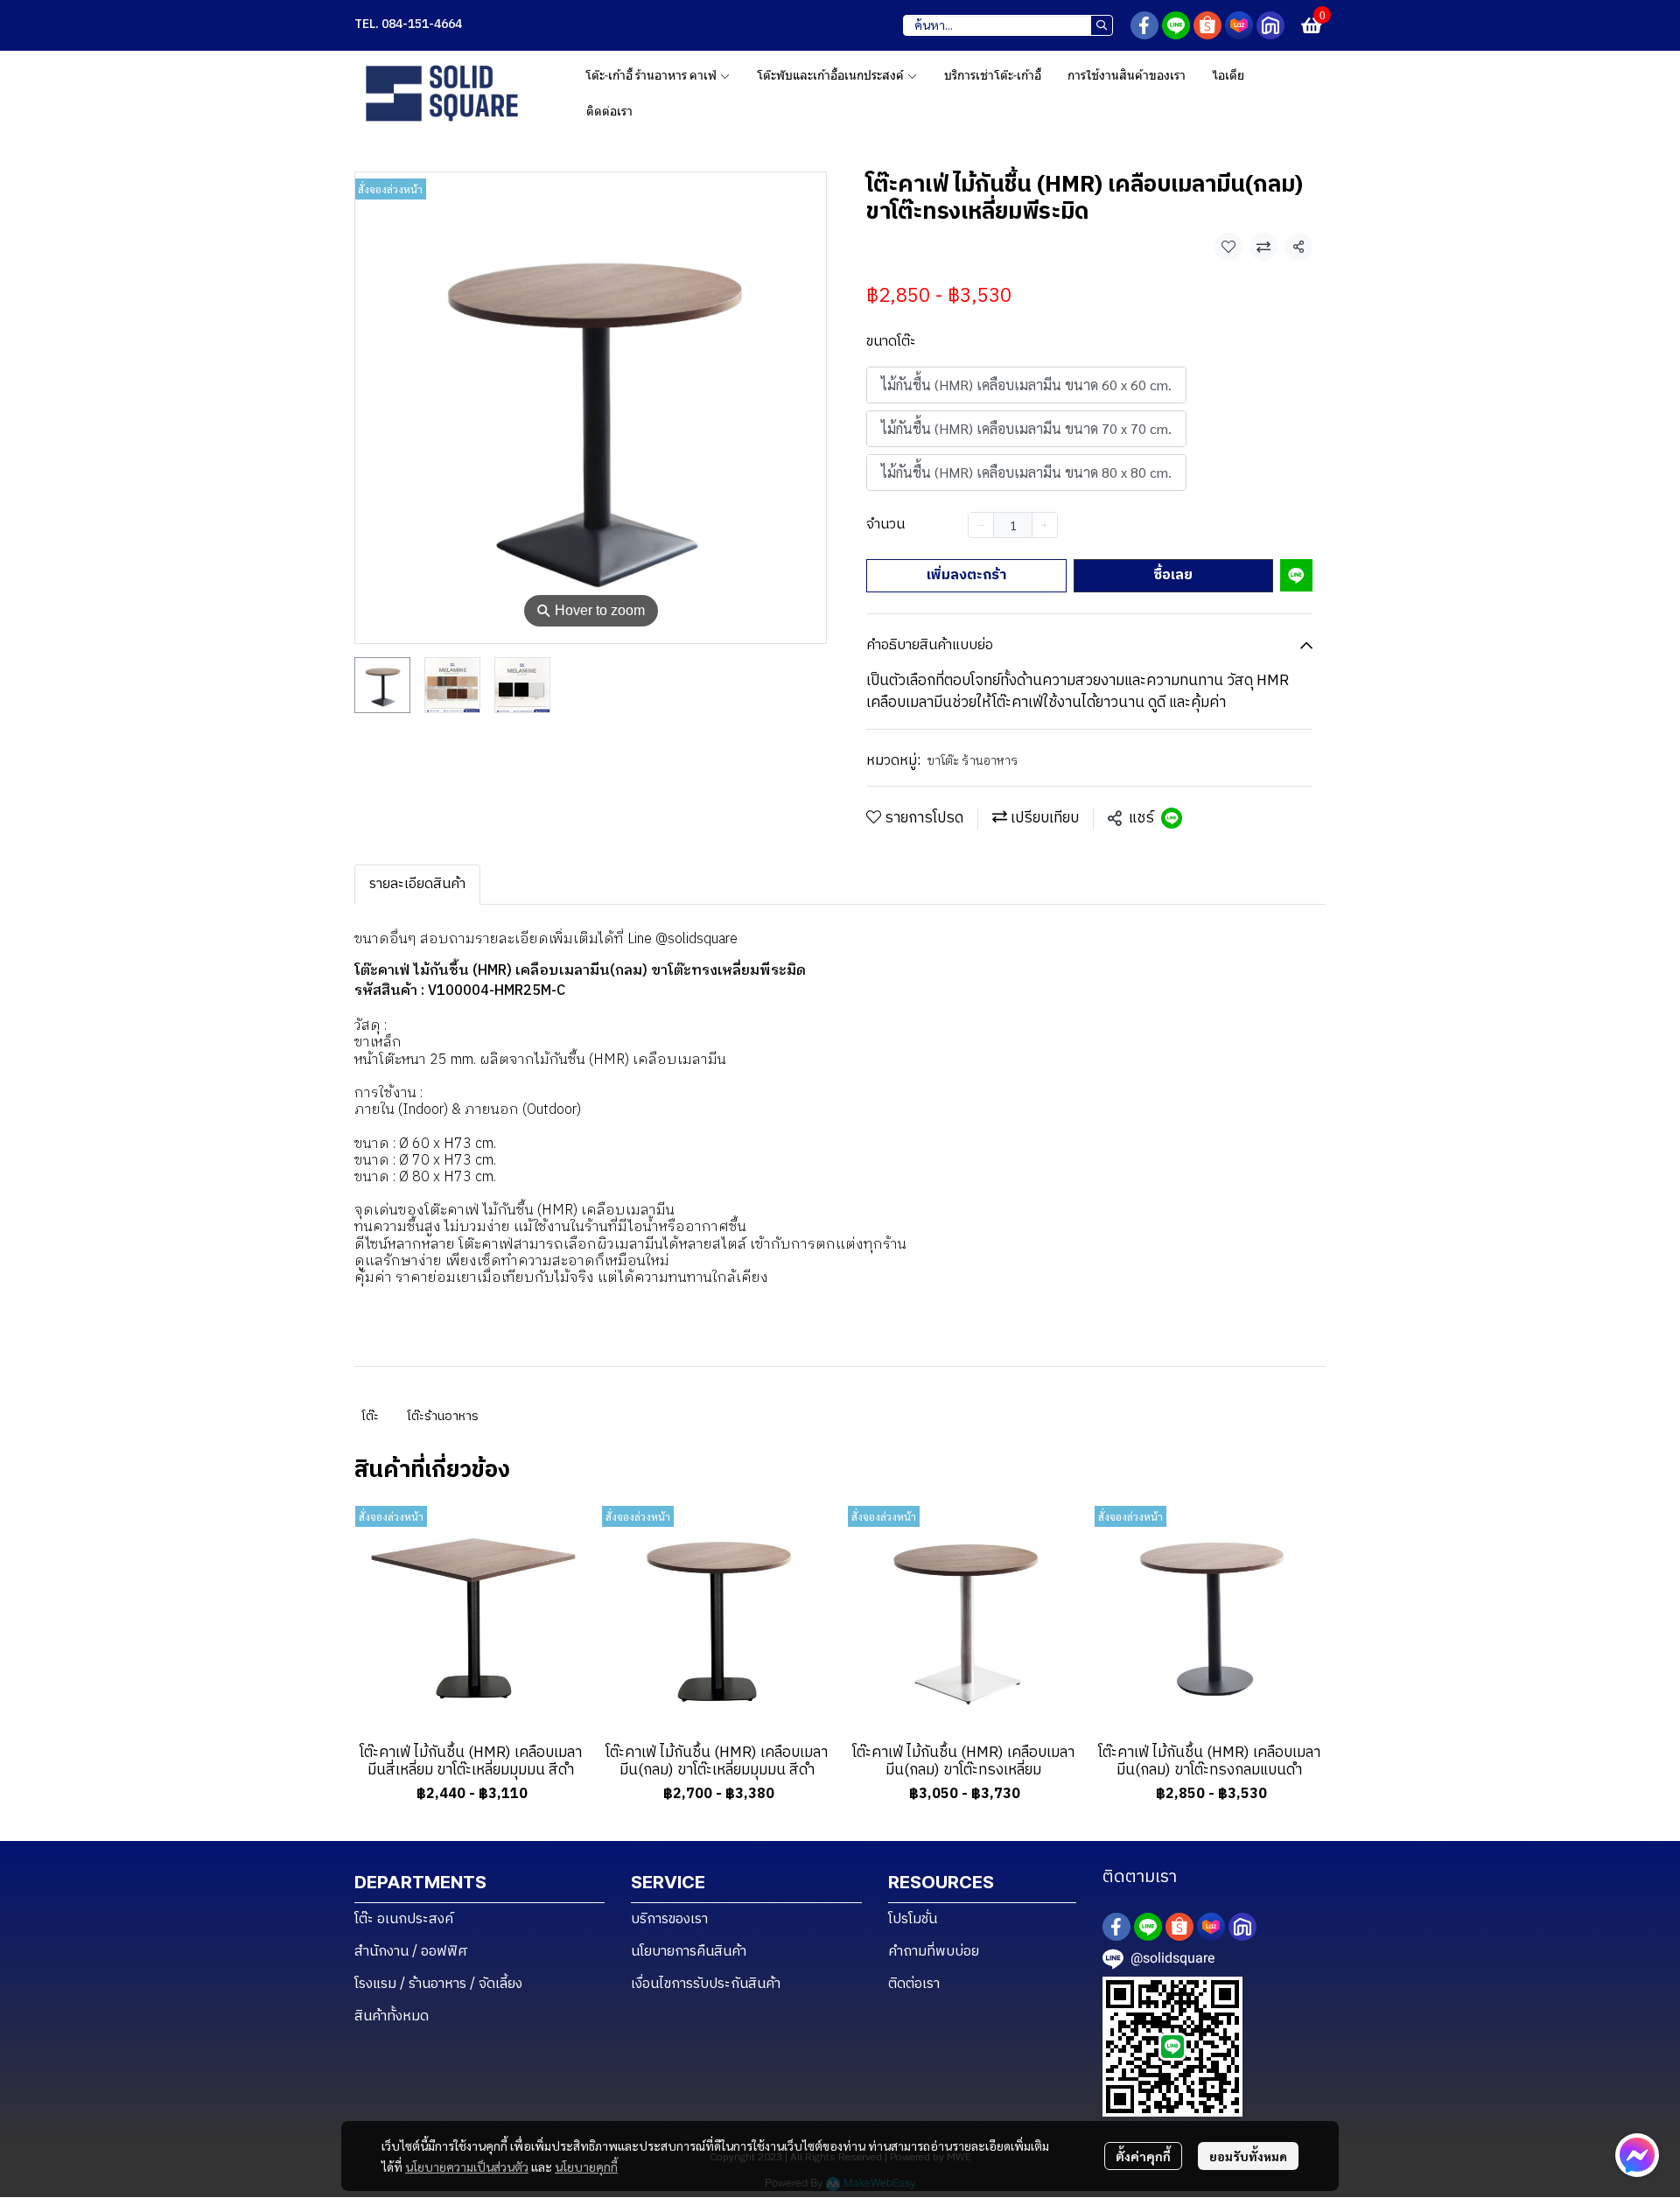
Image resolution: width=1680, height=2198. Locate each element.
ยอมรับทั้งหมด (1248, 2156)
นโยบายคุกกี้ (586, 2166)
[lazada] (1239, 25)
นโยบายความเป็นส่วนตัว (467, 2166)
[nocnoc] (1270, 25)
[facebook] (1144, 25)
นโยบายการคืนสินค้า (689, 1952)
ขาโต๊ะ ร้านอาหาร (973, 761)
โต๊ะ (370, 1416)
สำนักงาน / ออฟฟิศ (411, 1952)
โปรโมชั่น (913, 1919)
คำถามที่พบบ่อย (934, 1952)
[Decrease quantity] (981, 525)
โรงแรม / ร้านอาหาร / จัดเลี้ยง (438, 1984)
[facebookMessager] (1637, 2155)
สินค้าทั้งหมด (392, 2016)
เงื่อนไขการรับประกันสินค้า (706, 1984)
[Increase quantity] (1045, 525)
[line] (1176, 25)
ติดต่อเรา (914, 1984)
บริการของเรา (669, 1919)
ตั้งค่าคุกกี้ (1143, 2156)
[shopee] (1207, 25)
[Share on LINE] (1172, 818)
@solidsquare (696, 939)
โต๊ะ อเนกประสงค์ (404, 1919)
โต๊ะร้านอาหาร (443, 1416)
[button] (1008, 25)
